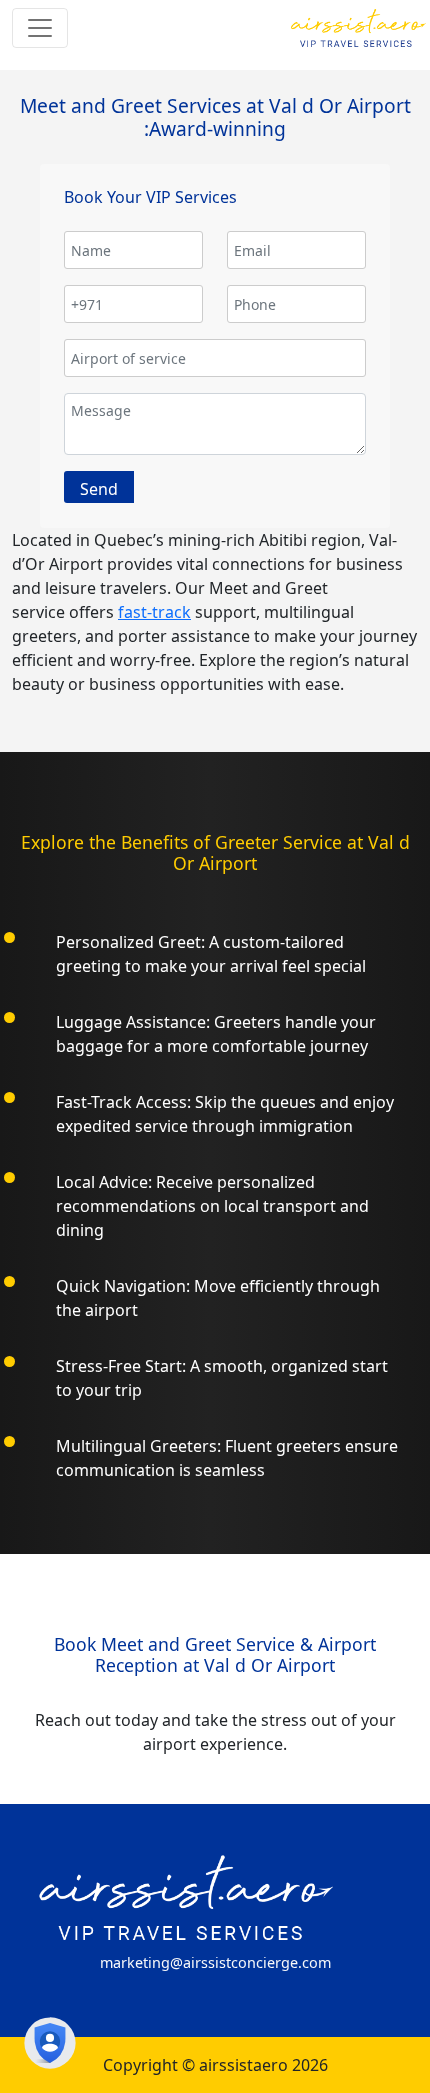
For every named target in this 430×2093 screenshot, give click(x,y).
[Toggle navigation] (40, 28)
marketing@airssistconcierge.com (215, 1962)
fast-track (154, 612)
